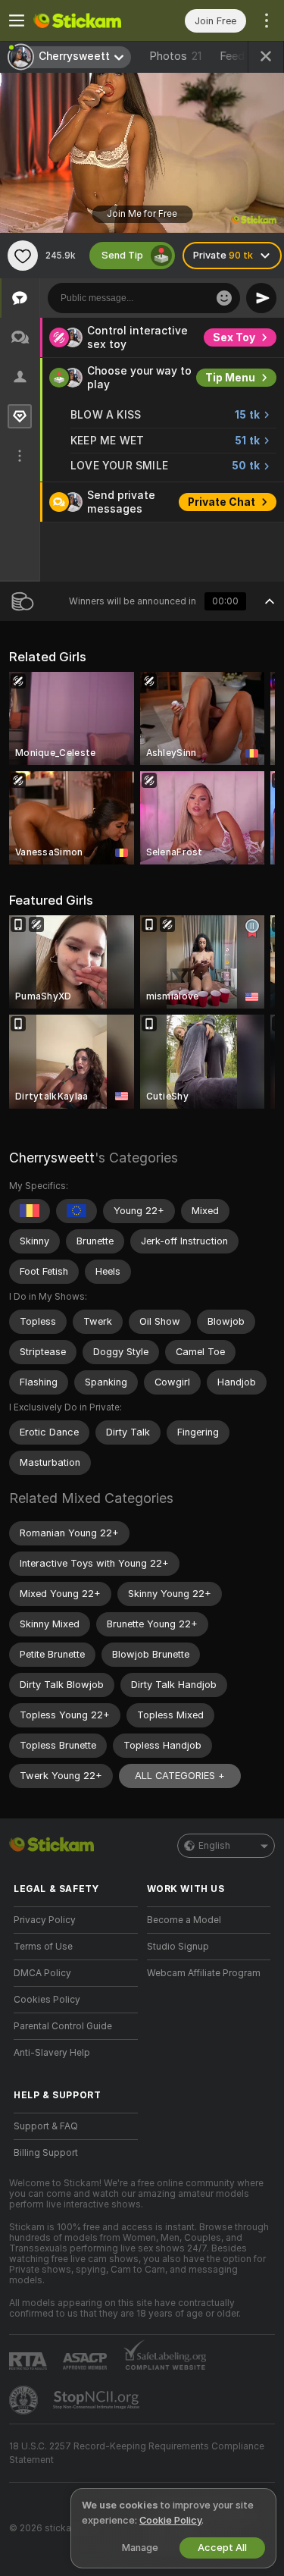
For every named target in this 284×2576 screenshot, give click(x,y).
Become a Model (184, 1920)
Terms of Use (43, 1947)
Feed (232, 56)
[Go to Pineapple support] (25, 2400)
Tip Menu (230, 378)
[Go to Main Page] (88, 20)
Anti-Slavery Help (52, 2053)
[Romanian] (30, 1211)
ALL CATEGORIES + (180, 1776)
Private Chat (222, 502)
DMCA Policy (42, 1973)
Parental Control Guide (63, 2026)
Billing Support (46, 2153)
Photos (175, 56)
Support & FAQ (46, 2126)
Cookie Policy (170, 2520)
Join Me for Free (142, 214)
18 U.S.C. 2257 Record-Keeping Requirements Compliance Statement (137, 2453)
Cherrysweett (52, 1158)
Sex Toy (234, 337)
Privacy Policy (45, 1920)
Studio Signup (178, 1947)
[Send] (261, 298)
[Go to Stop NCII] (98, 2400)
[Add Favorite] (23, 256)
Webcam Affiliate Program (204, 1973)
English (214, 1846)
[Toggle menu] (17, 20)
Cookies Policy (47, 2000)
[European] (76, 1211)
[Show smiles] (224, 298)
